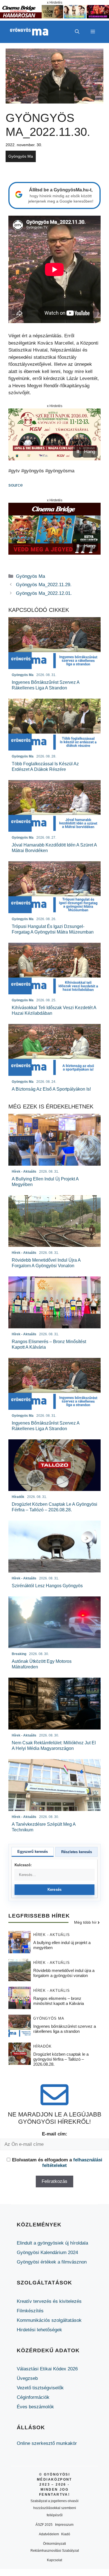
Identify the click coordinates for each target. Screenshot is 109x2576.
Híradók (42, 2046)
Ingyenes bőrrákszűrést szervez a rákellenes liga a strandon (65, 2029)
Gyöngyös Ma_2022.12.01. (44, 593)
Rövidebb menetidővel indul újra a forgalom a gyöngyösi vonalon (64, 1973)
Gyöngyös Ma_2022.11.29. (44, 585)
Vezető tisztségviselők (40, 2388)
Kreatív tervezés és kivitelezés (49, 2301)
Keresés (55, 1890)
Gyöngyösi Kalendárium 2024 (47, 2253)
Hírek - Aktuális (52, 1935)
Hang (90, 452)
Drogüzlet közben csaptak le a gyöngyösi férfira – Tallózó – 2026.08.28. (61, 2059)
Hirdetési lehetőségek (39, 2330)
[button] (77, 32)
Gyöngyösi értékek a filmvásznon (52, 2262)
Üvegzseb (27, 2378)
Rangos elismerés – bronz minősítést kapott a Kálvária (59, 2001)
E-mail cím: (55, 2134)
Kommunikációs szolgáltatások (49, 2320)
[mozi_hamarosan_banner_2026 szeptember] (54, 17)
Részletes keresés (77, 1852)
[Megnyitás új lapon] (54, 434)
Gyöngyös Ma (21, 156)
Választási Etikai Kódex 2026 (47, 2369)
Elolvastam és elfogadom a (57, 2163)
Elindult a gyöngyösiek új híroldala (52, 2243)
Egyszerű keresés (33, 1852)
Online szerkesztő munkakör (47, 2443)
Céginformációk (33, 2397)
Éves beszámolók (35, 2407)
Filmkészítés (30, 2311)
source (16, 485)
